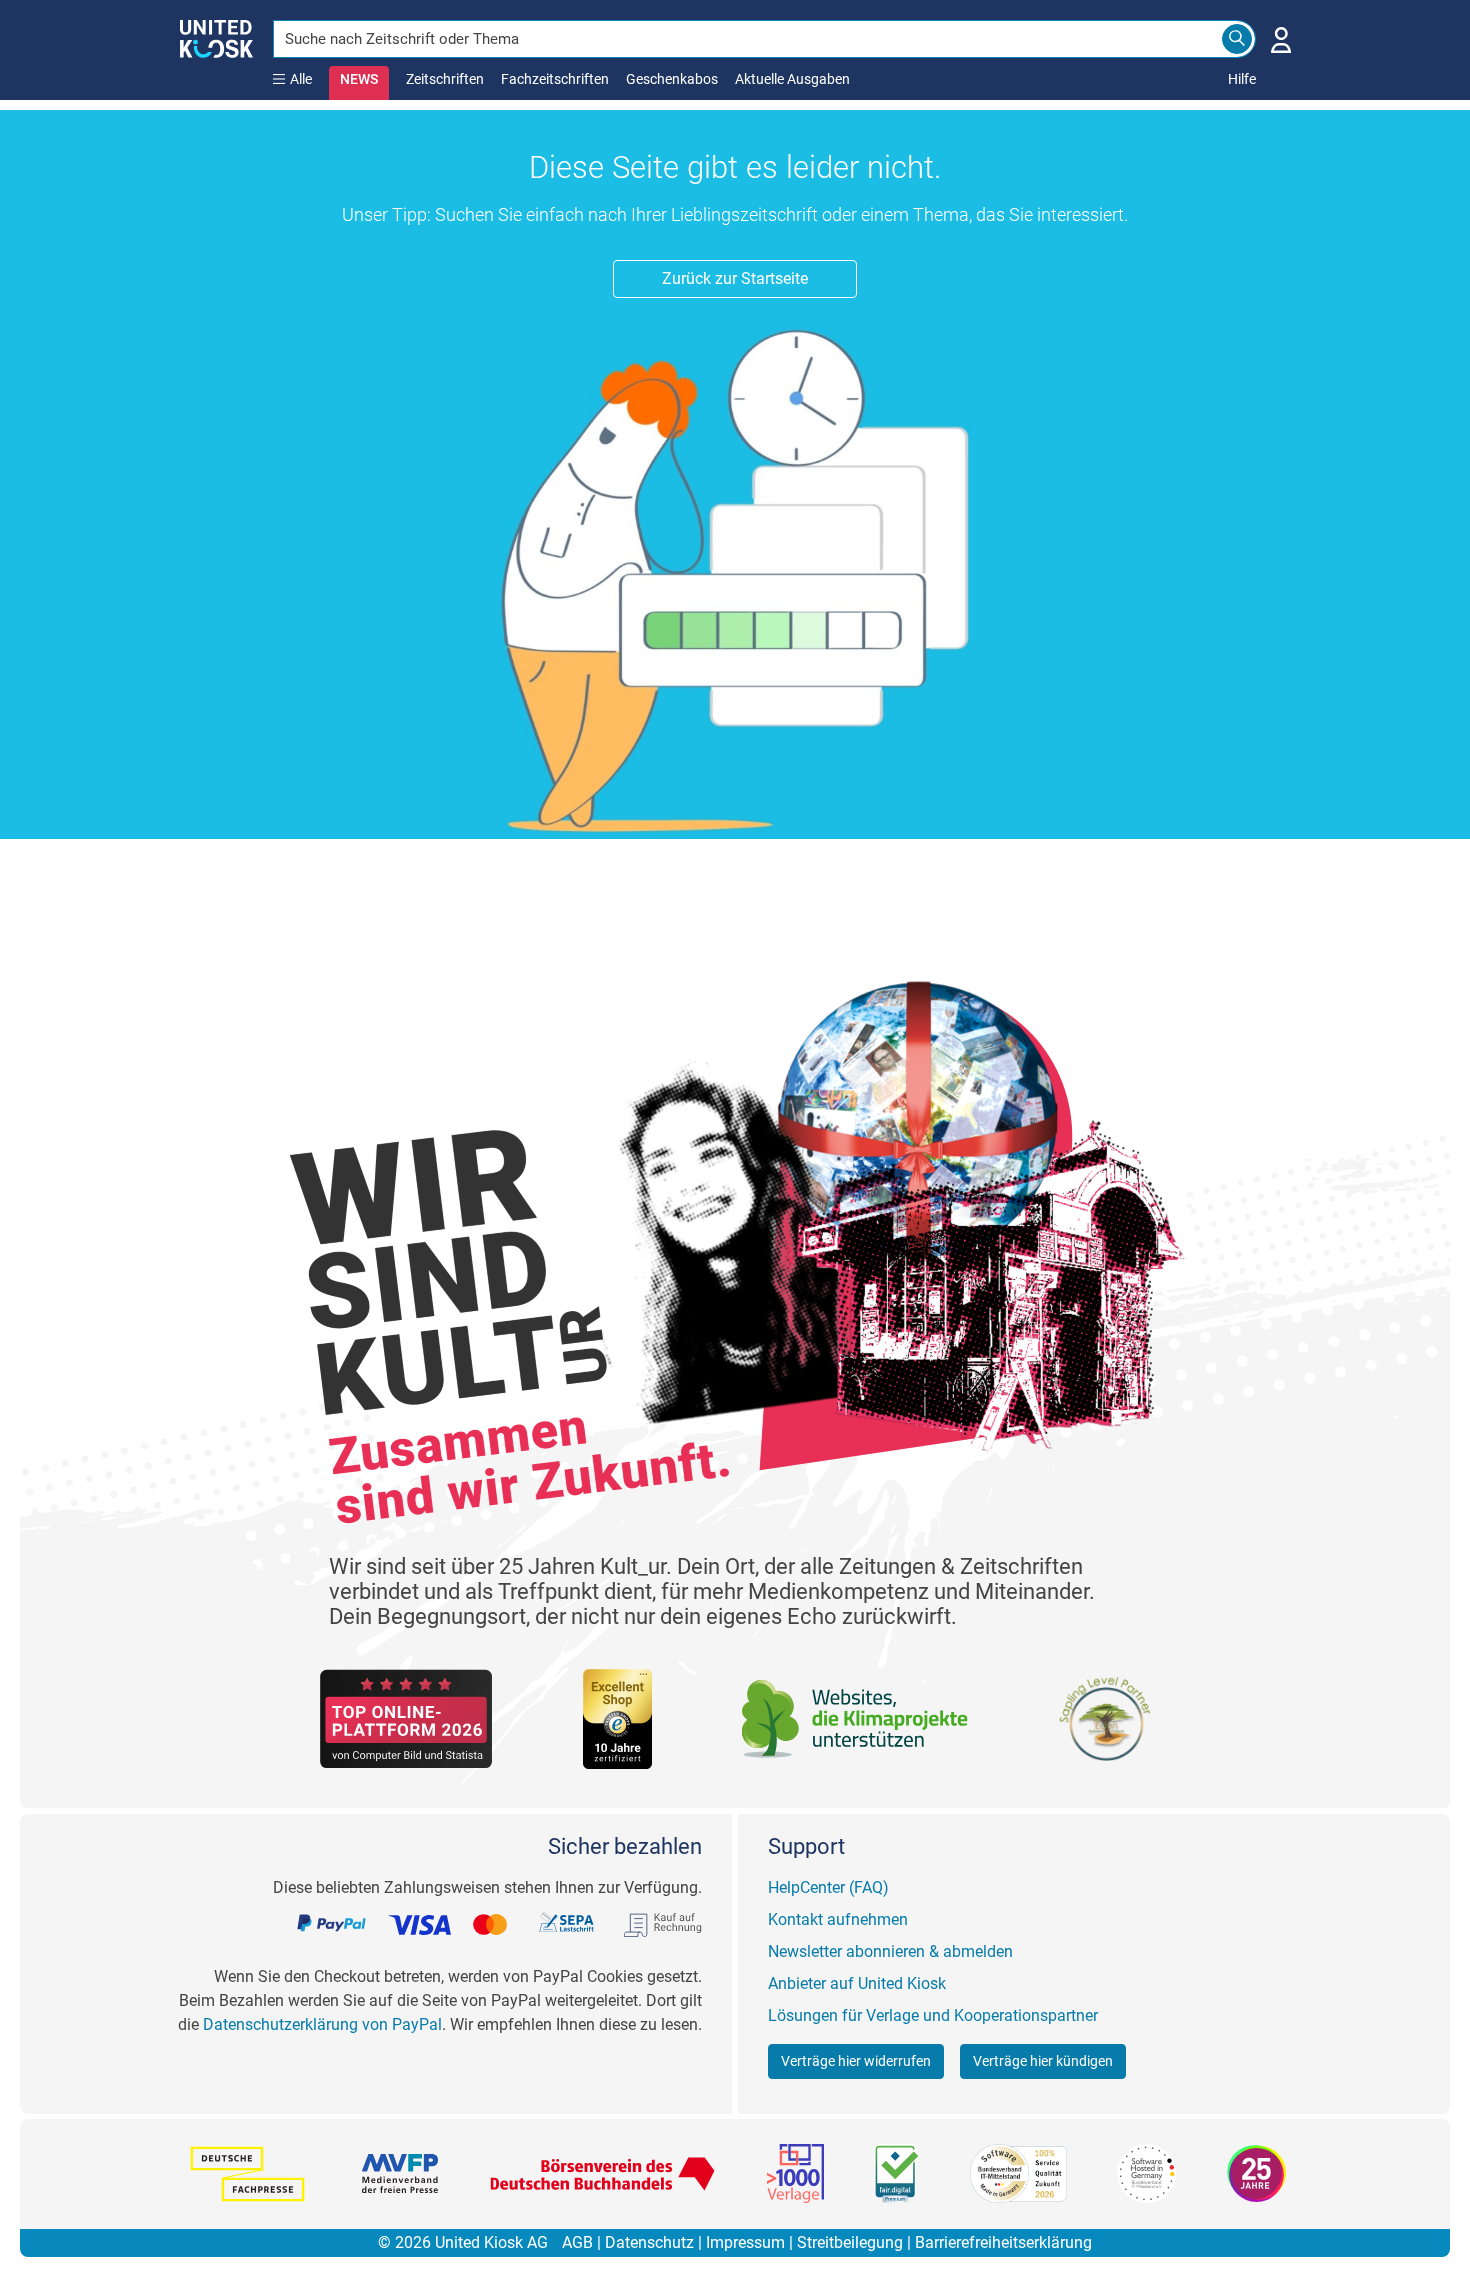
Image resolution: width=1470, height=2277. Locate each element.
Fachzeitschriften (555, 79)
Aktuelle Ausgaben (792, 79)
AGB (577, 2242)
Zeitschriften (445, 79)
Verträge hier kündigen (1043, 2061)
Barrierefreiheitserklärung (1003, 2242)
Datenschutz (649, 2242)
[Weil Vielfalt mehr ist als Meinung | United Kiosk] (216, 37)
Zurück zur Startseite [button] (735, 278)
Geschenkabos (672, 79)
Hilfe (1242, 79)
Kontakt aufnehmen (838, 1919)
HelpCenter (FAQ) (828, 1887)
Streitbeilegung (850, 2242)
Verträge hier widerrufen (856, 2061)
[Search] (1237, 39)
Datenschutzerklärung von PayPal (322, 2024)
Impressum (745, 2242)
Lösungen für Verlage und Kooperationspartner (933, 2015)
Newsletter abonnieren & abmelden (890, 1951)
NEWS (359, 79)
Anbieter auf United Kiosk (857, 1983)
